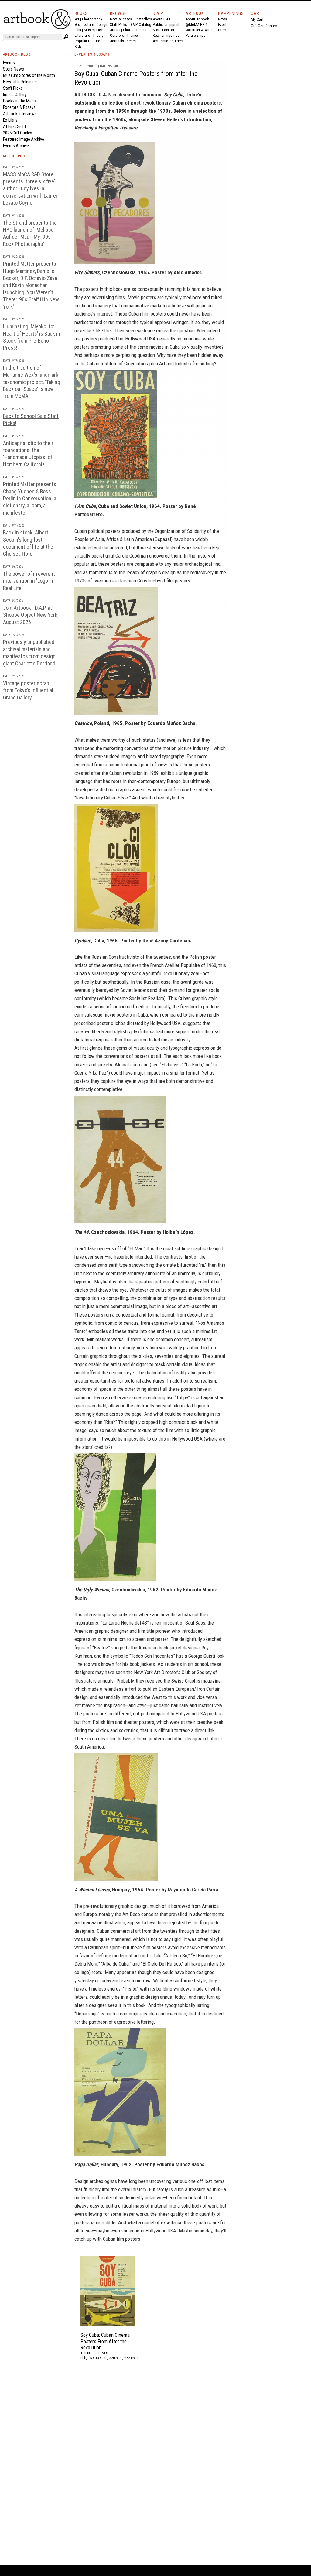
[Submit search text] (66, 37)
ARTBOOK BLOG (17, 54)
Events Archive (16, 146)
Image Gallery (15, 95)
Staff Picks (118, 24)
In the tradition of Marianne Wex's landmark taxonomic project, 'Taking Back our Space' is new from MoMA (32, 382)
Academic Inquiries (168, 41)
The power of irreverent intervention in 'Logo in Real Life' (29, 581)
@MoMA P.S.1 (197, 24)
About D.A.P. (162, 19)
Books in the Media (20, 101)
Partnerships (195, 35)
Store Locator (164, 30)
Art (77, 19)
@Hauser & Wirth (199, 30)
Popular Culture (87, 41)
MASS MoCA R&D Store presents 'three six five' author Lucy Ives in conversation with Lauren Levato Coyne (31, 189)
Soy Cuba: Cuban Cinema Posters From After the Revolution (105, 2341)
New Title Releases (20, 82)
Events (223, 24)
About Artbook (197, 19)
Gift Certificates (264, 26)
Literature (82, 35)
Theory (98, 35)
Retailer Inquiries (166, 35)
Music (89, 30)
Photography (92, 19)
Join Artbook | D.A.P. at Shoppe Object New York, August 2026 (31, 615)
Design (102, 24)
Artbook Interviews (20, 114)
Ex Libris (10, 120)
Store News (14, 69)
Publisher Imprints (167, 24)
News (222, 19)
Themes (133, 35)
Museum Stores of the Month (29, 75)
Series (132, 41)
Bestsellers (143, 19)
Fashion (102, 30)
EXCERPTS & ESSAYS (92, 54)
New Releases (121, 19)
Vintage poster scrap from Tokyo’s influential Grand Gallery (28, 690)
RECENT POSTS (16, 156)
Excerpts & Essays (19, 107)
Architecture (84, 24)
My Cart (257, 19)
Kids (78, 46)
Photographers (135, 30)
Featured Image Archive (24, 139)
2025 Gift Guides (18, 133)
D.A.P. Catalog (140, 24)
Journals (117, 41)
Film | (79, 30)
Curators (117, 35)
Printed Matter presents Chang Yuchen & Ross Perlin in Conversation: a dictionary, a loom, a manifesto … (30, 498)
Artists (115, 30)
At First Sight (15, 126)
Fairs (222, 30)
